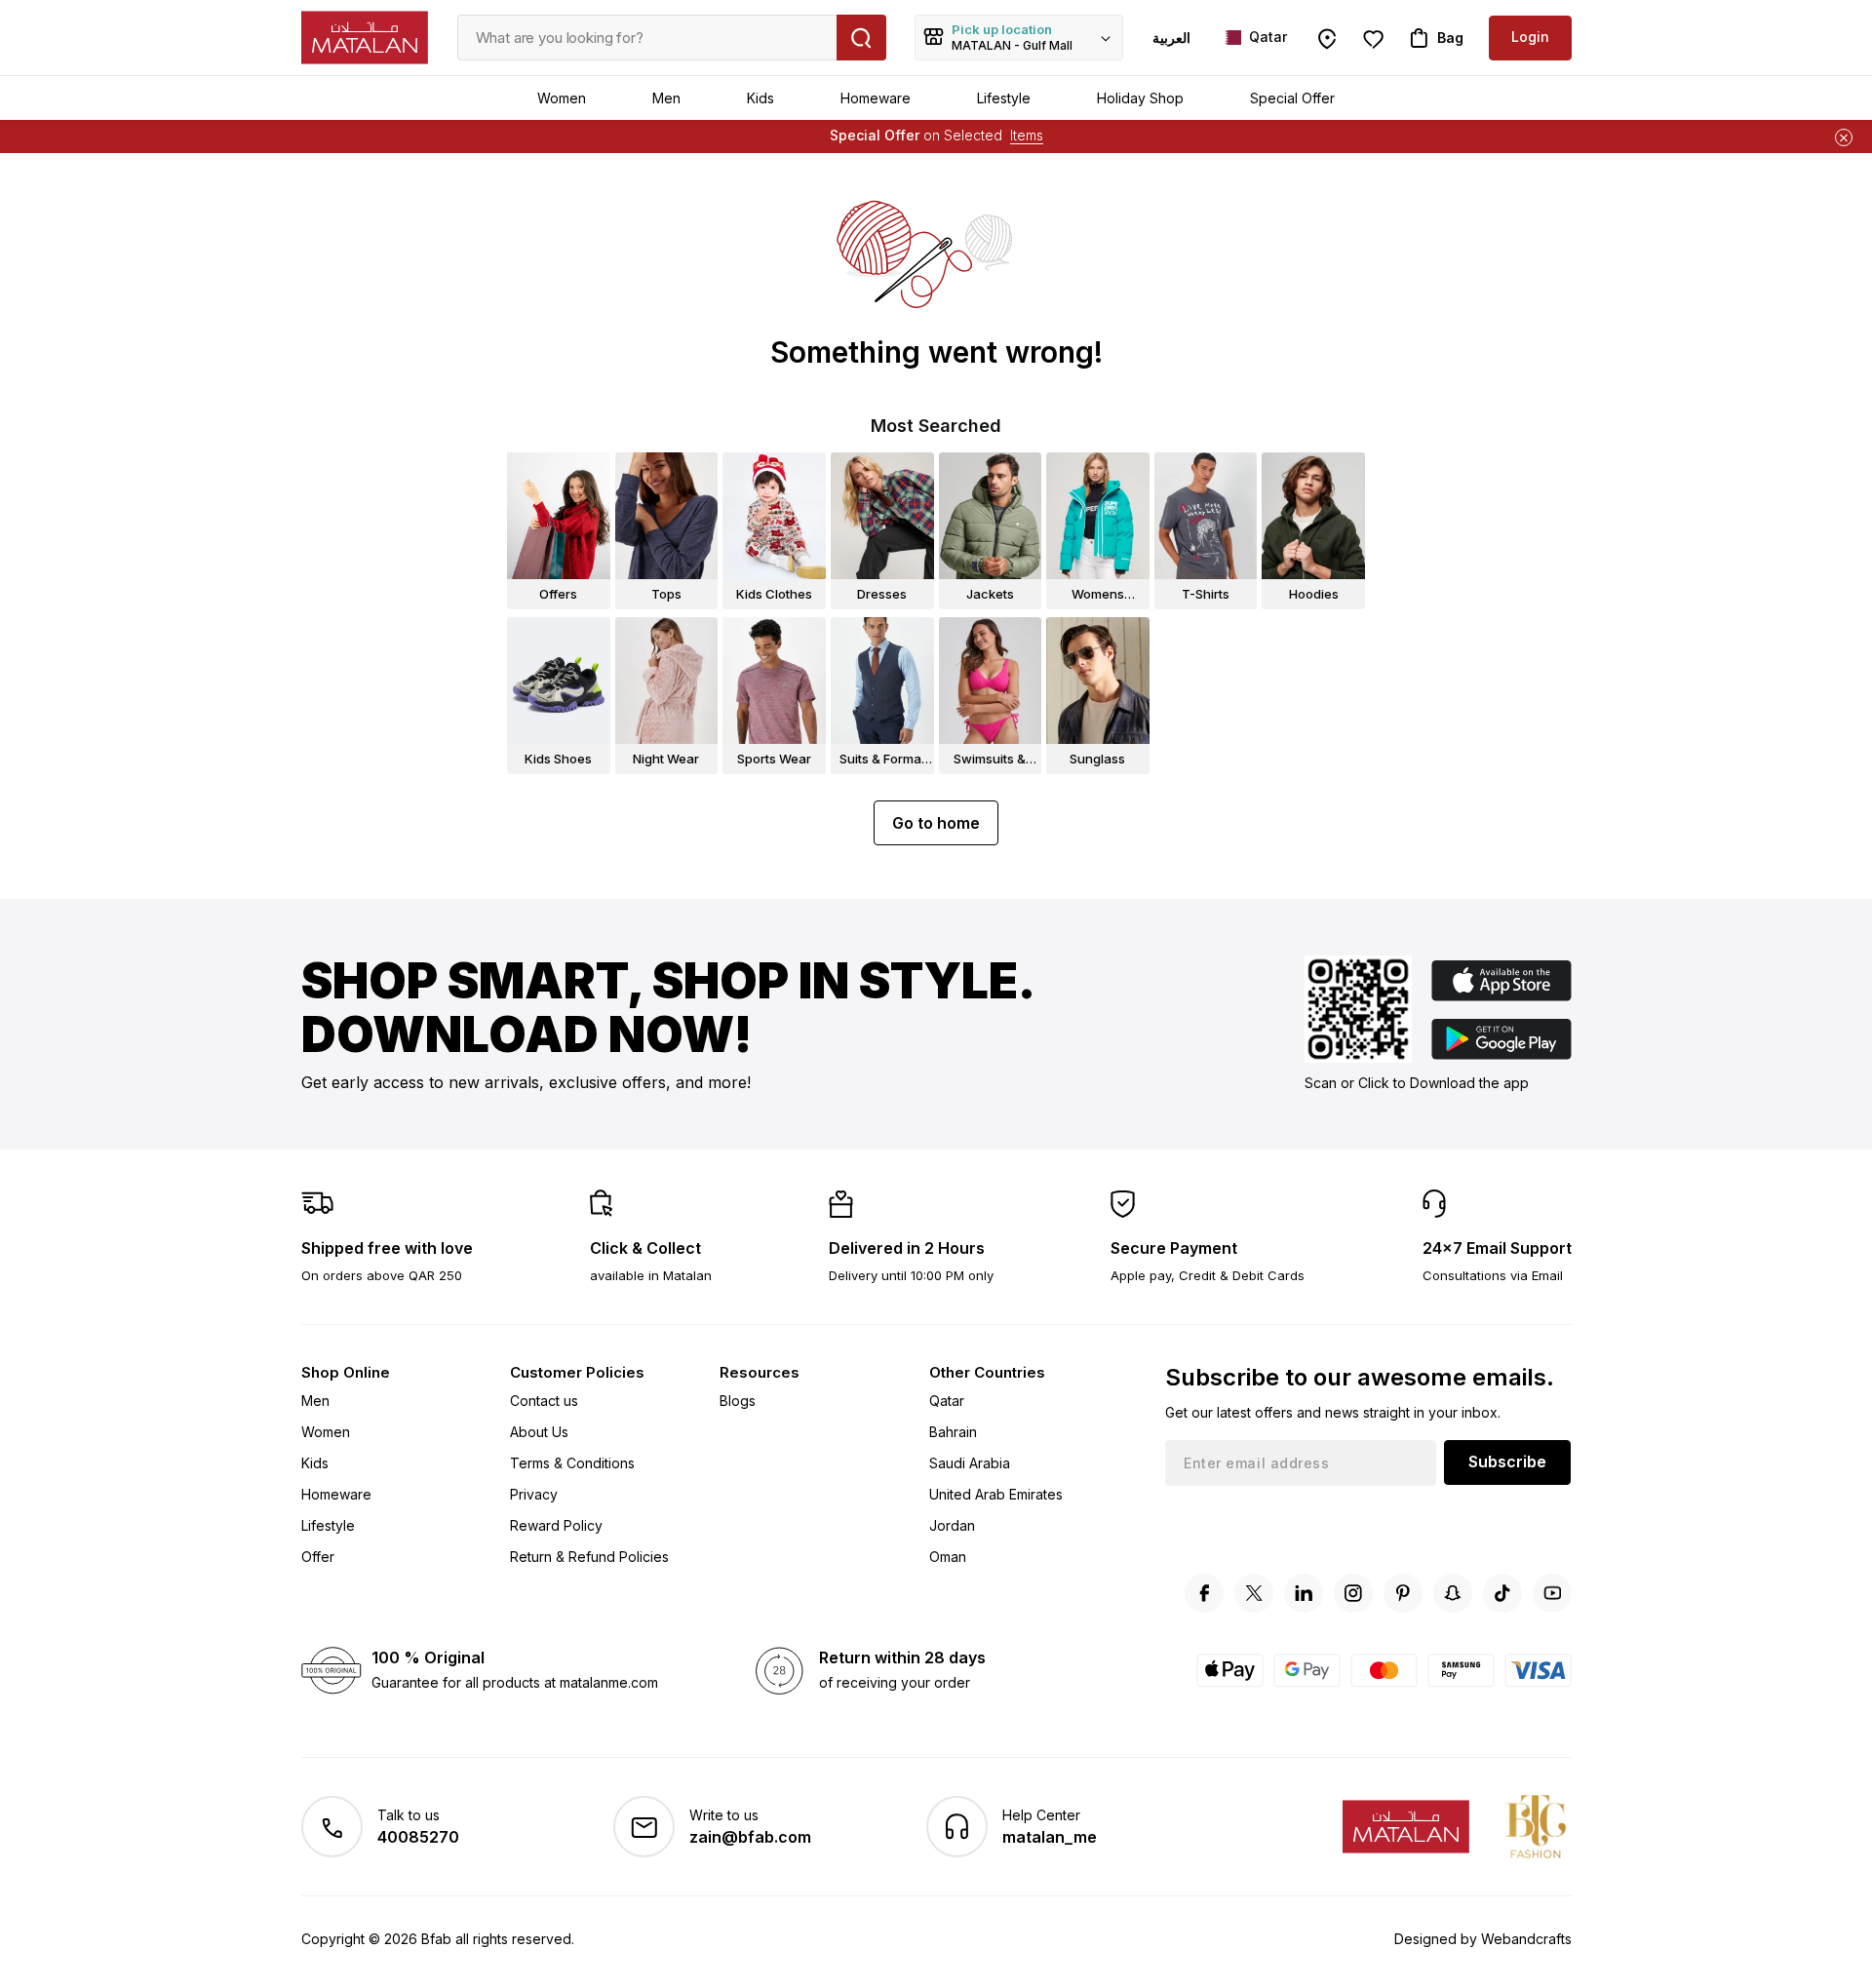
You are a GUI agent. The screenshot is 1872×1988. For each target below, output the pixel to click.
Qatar (947, 1401)
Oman (948, 1557)
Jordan (952, 1525)
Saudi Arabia (970, 1463)
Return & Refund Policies (589, 1557)
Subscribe (1507, 1462)
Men (666, 98)
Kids (760, 98)
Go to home (936, 823)
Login (1530, 37)
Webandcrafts (1526, 1939)
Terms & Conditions (572, 1463)
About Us (539, 1432)
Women (562, 98)
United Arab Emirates (996, 1494)
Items (1027, 135)
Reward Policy (556, 1525)
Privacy (534, 1494)
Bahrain (953, 1432)
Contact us (544, 1401)
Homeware (876, 98)
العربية (1171, 38)
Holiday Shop (1140, 98)
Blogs (738, 1401)
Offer (318, 1557)
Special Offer (1292, 98)
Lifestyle (1004, 98)
